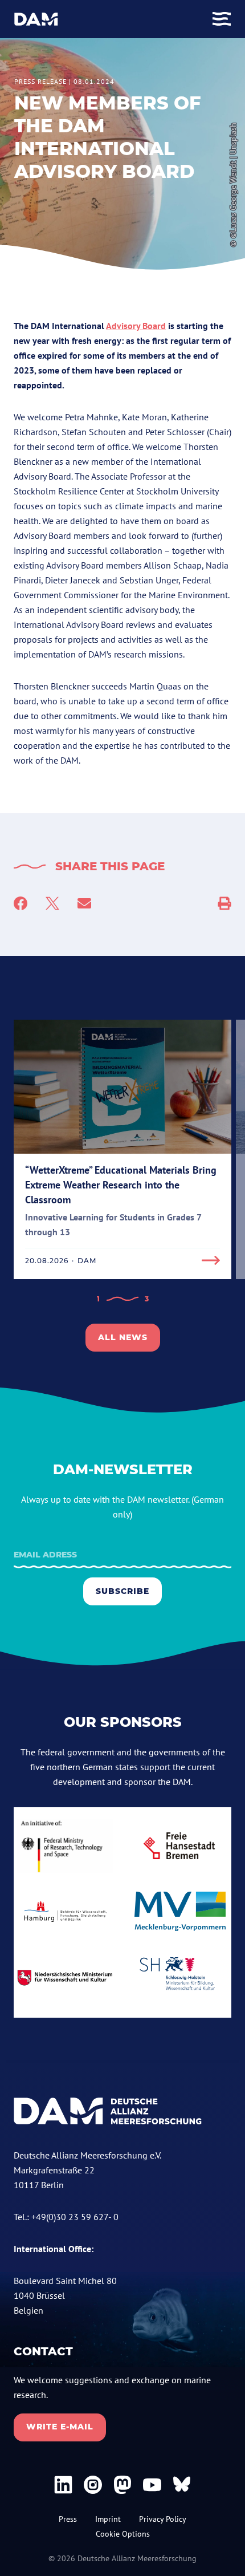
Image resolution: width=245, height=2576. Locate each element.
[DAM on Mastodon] (122, 2485)
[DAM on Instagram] (93, 2485)
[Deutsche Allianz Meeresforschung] (36, 19)
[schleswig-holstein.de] (180, 1978)
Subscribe (122, 1591)
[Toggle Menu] (222, 19)
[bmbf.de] (65, 1846)
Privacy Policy (163, 2519)
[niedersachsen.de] (65, 1978)
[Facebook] (21, 903)
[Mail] (84, 903)
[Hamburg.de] (65, 1911)
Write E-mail (60, 2427)
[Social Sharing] (224, 903)
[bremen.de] (180, 1846)
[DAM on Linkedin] (63, 2485)
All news (123, 1337)
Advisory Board (136, 326)
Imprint (108, 2519)
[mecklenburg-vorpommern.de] (180, 1911)
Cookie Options (123, 2534)
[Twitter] (52, 903)
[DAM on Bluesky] (182, 2485)
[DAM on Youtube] (152, 2485)
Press (68, 2519)
